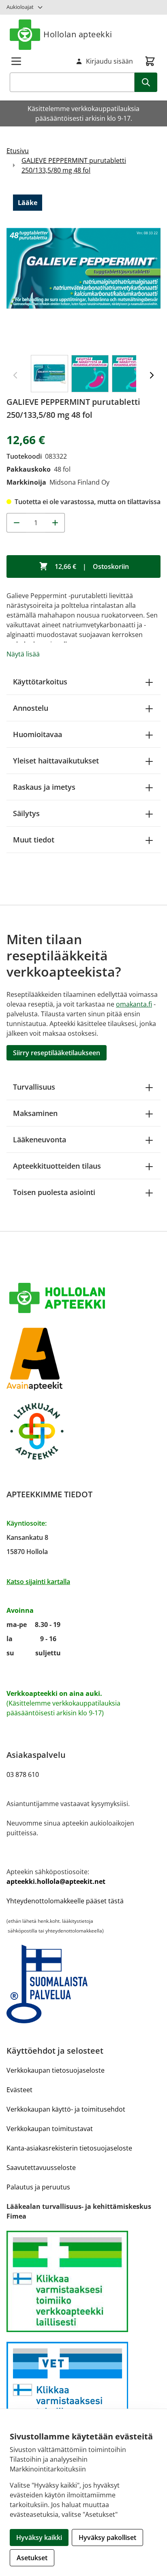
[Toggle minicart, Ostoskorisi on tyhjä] (150, 61)
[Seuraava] (152, 375)
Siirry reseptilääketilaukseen (57, 1053)
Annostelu (31, 708)
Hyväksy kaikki (39, 2538)
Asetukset (32, 2558)
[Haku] (146, 82)
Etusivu (18, 151)
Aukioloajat (20, 7)
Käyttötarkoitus (40, 682)
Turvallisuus (34, 1087)
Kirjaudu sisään (109, 61)
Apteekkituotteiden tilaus (57, 1166)
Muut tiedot (34, 840)
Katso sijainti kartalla (38, 1582)
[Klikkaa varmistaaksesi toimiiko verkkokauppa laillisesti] (83, 2281)
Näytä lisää (23, 654)
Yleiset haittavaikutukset (56, 761)
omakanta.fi (134, 1004)
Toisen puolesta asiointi (54, 1192)
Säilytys (26, 813)
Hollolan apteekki (78, 34)
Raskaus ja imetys (44, 787)
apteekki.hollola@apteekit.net (56, 1881)
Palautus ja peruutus (38, 2187)
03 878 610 (23, 1774)
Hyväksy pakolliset (107, 2538)
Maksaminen (35, 1113)
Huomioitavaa (37, 734)
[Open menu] (16, 61)
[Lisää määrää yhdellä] (55, 523)
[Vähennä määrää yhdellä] (16, 523)
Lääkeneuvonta (40, 1139)
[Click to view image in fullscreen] (83, 268)
